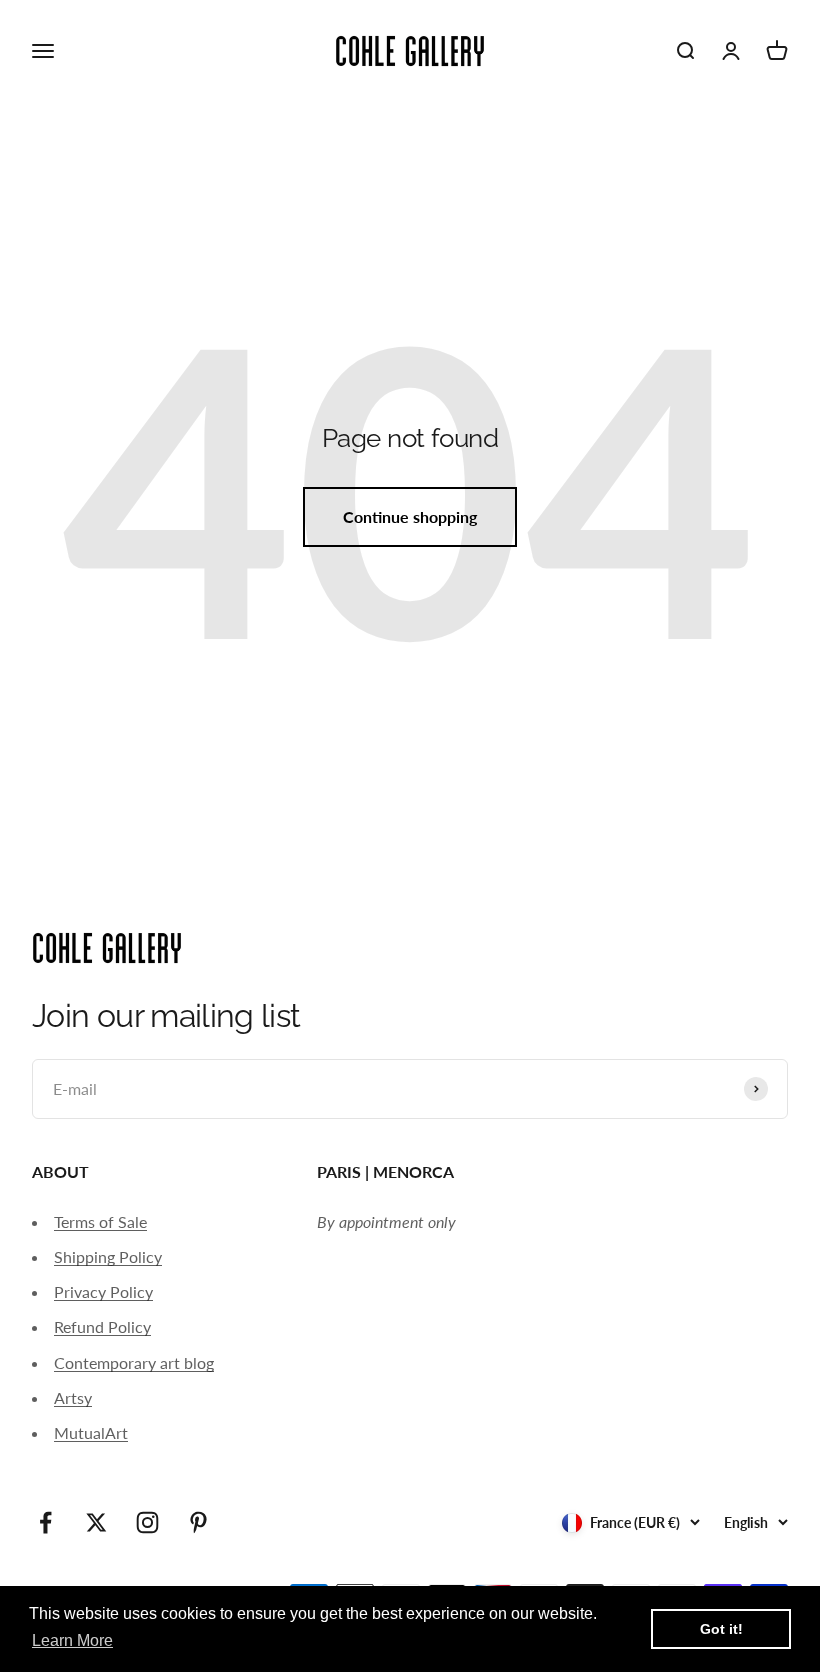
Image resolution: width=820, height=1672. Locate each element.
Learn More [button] (72, 1640)
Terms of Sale (100, 1221)
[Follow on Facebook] (45, 1522)
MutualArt (91, 1432)
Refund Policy (102, 1326)
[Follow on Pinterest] (198, 1522)
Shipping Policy (108, 1256)
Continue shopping (410, 516)
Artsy (73, 1397)
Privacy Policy (103, 1291)
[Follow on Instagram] (147, 1522)
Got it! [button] (721, 1629)
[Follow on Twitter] (96, 1522)
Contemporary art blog (134, 1362)
